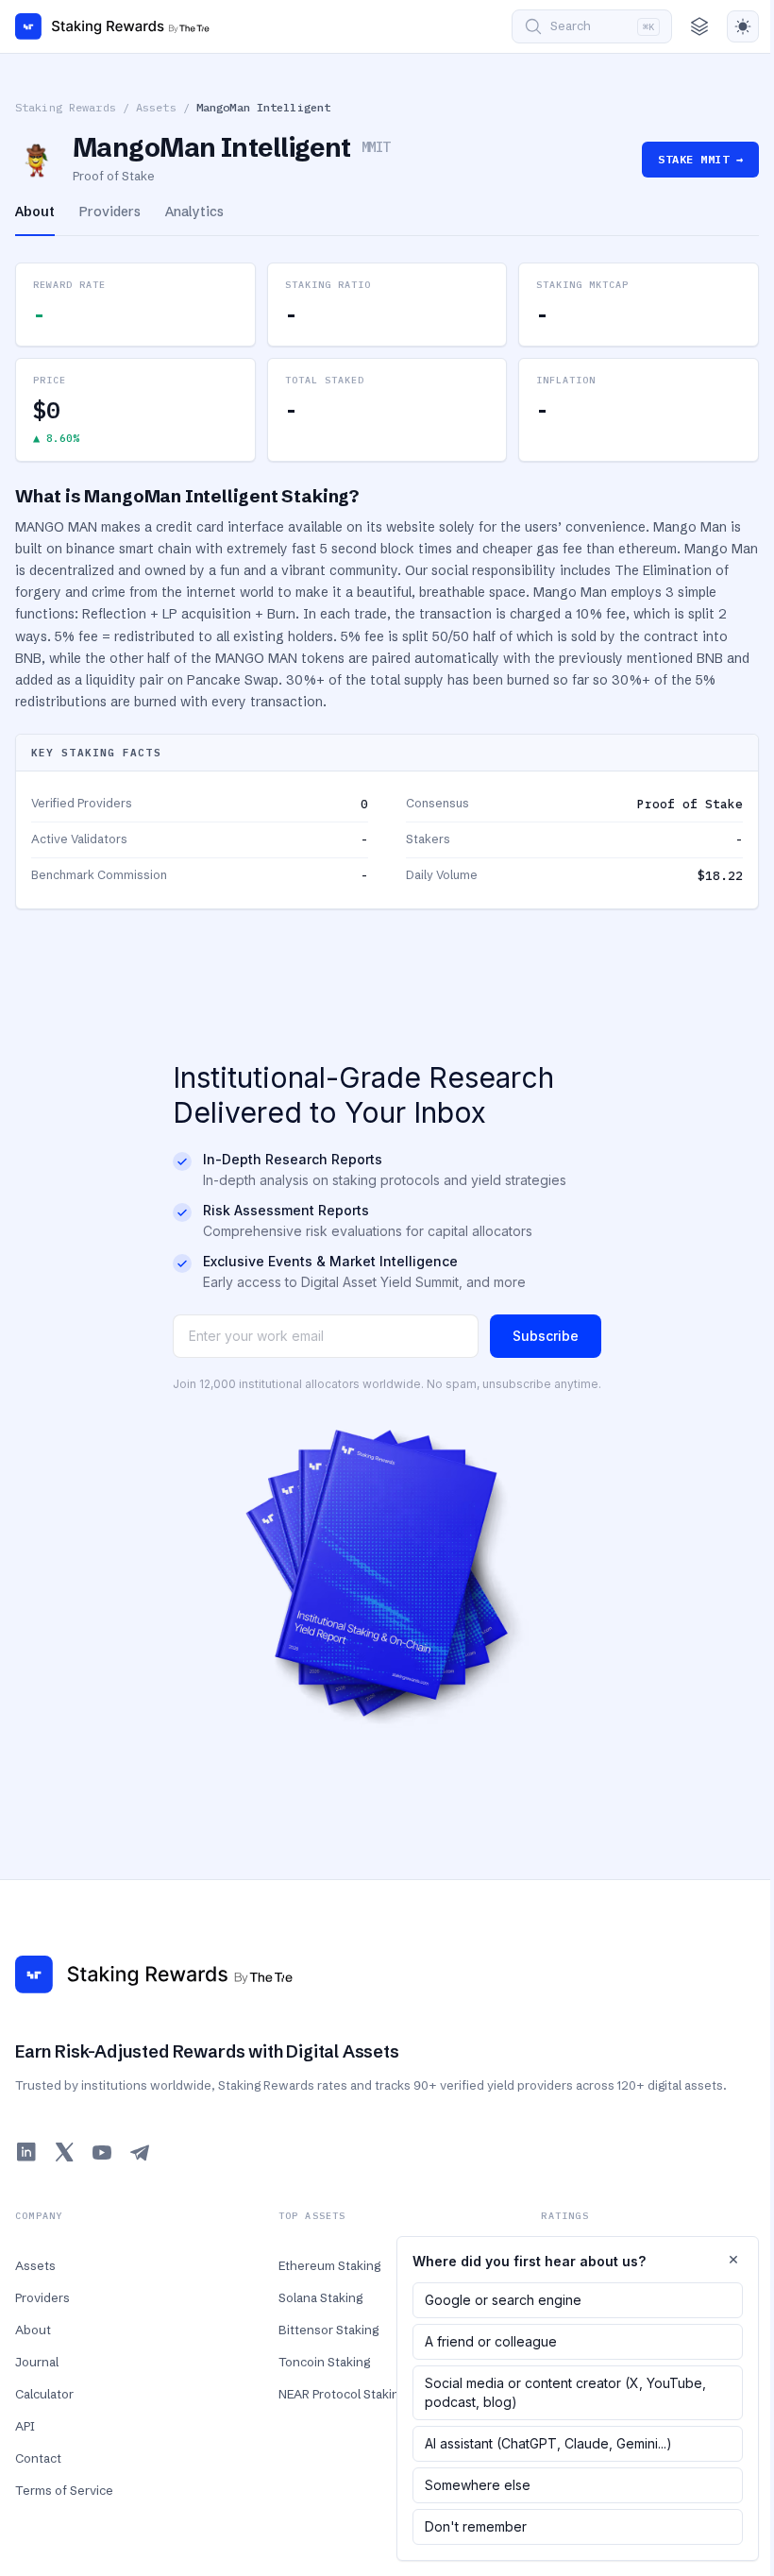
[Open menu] (699, 26)
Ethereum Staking (329, 2265)
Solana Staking (320, 2297)
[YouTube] (102, 2152)
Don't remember (476, 2526)
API (25, 2426)
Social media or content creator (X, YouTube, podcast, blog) (565, 2392)
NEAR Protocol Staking (342, 2394)
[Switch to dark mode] (743, 26)
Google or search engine (503, 2300)
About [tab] (35, 212)
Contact (38, 2458)
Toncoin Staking (324, 2362)
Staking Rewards (66, 107)
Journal (37, 2362)
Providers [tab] (110, 212)
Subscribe (546, 1336)
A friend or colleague (491, 2341)
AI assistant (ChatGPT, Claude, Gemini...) (548, 2443)
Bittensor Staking (328, 2330)
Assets (156, 107)
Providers (42, 2297)
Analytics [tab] (194, 212)
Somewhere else (478, 2485)
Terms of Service (64, 2490)
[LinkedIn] (26, 2152)
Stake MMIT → (700, 159)
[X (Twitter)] (64, 2152)
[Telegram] (140, 2152)
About (33, 2330)
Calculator (44, 2394)
